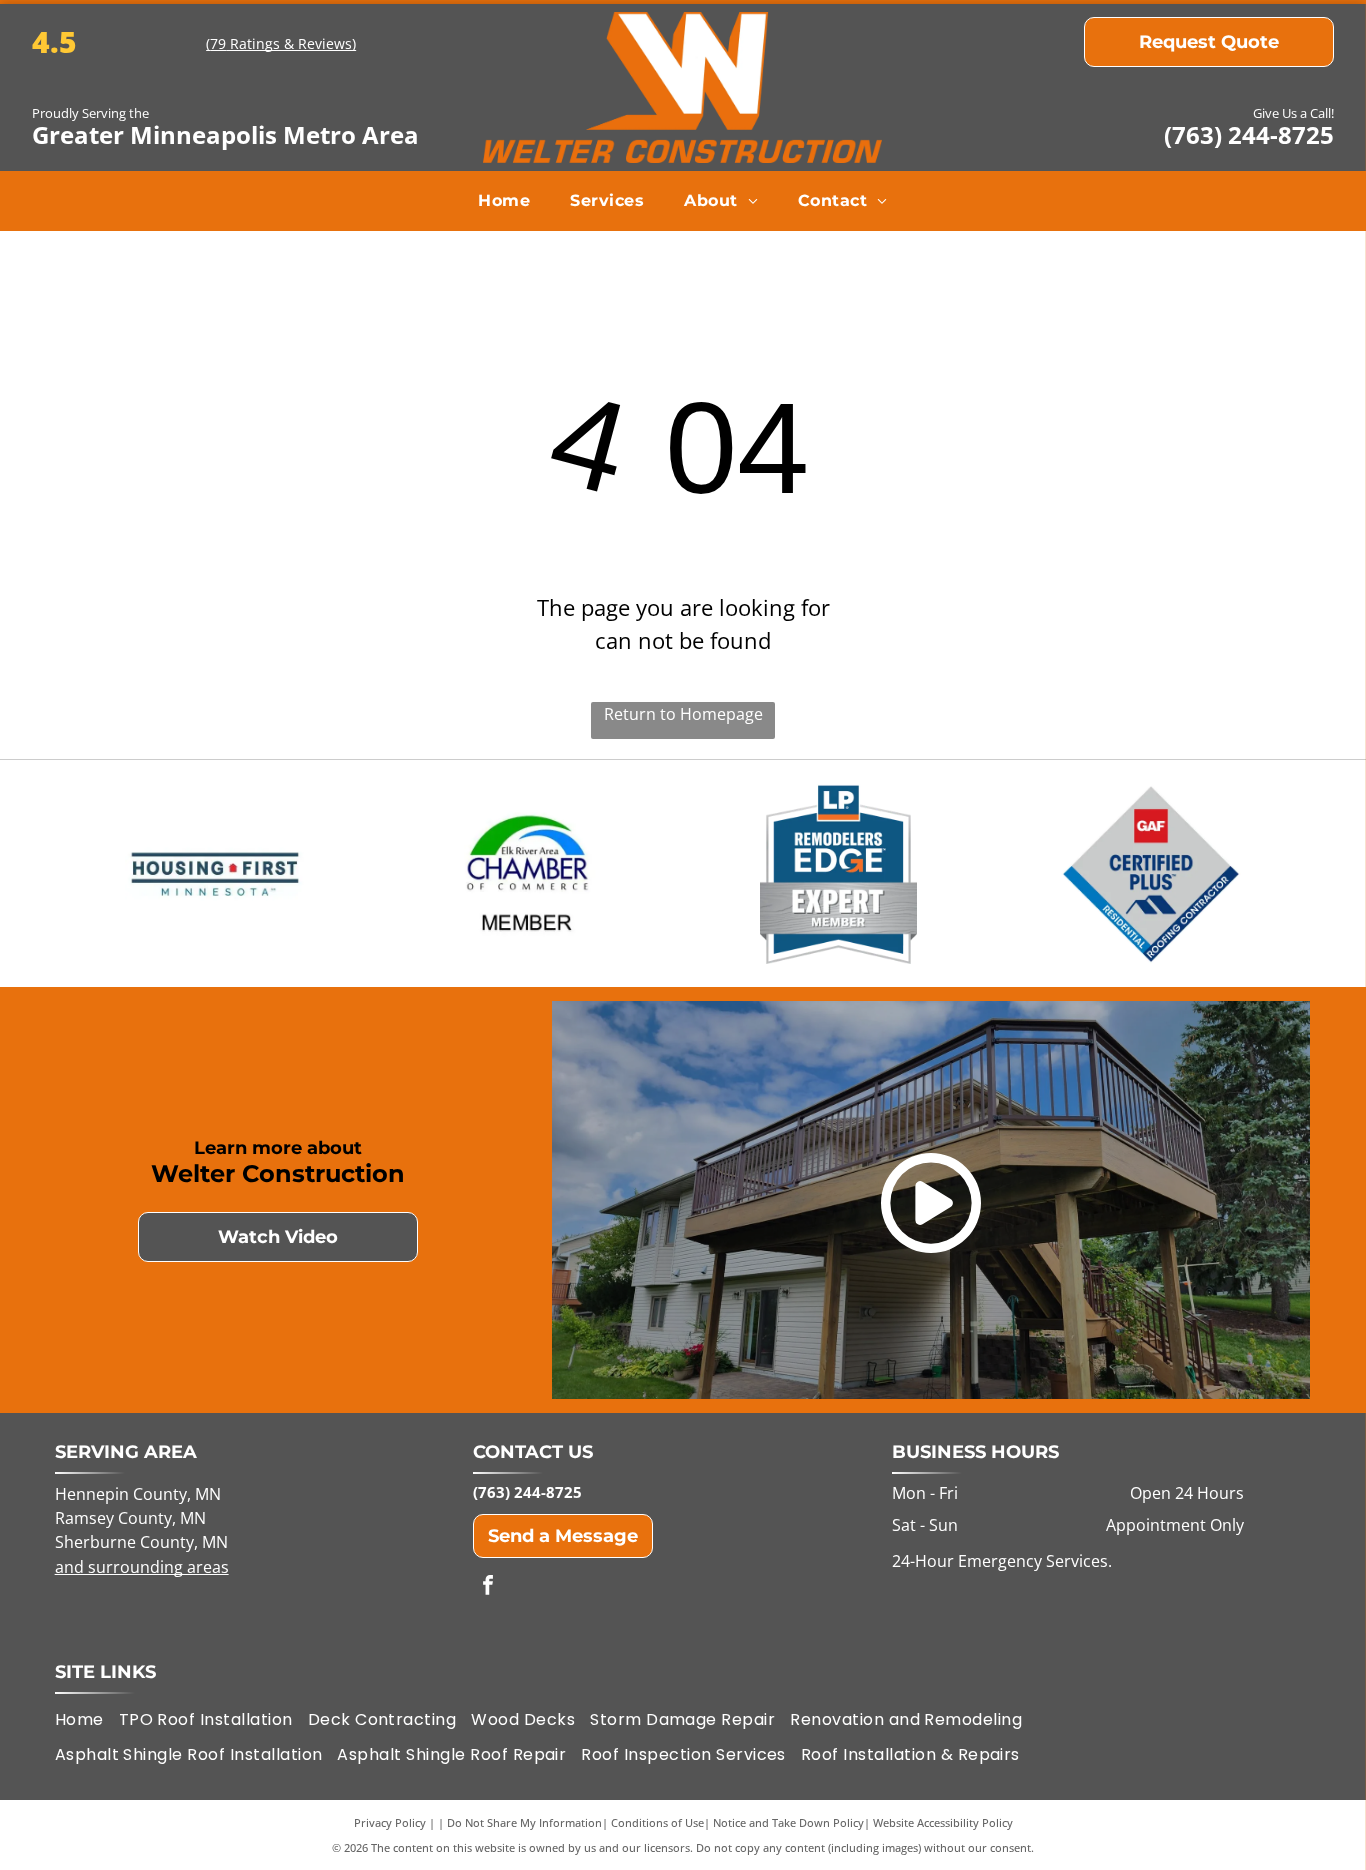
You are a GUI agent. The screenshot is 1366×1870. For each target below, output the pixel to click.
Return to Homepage (683, 714)
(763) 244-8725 (1249, 134)
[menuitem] (504, 200)
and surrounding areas (142, 1567)
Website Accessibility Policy (943, 1822)
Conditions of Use (657, 1822)
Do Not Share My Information (524, 1822)
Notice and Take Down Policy (788, 1822)
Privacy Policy (390, 1822)
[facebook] (488, 1587)
